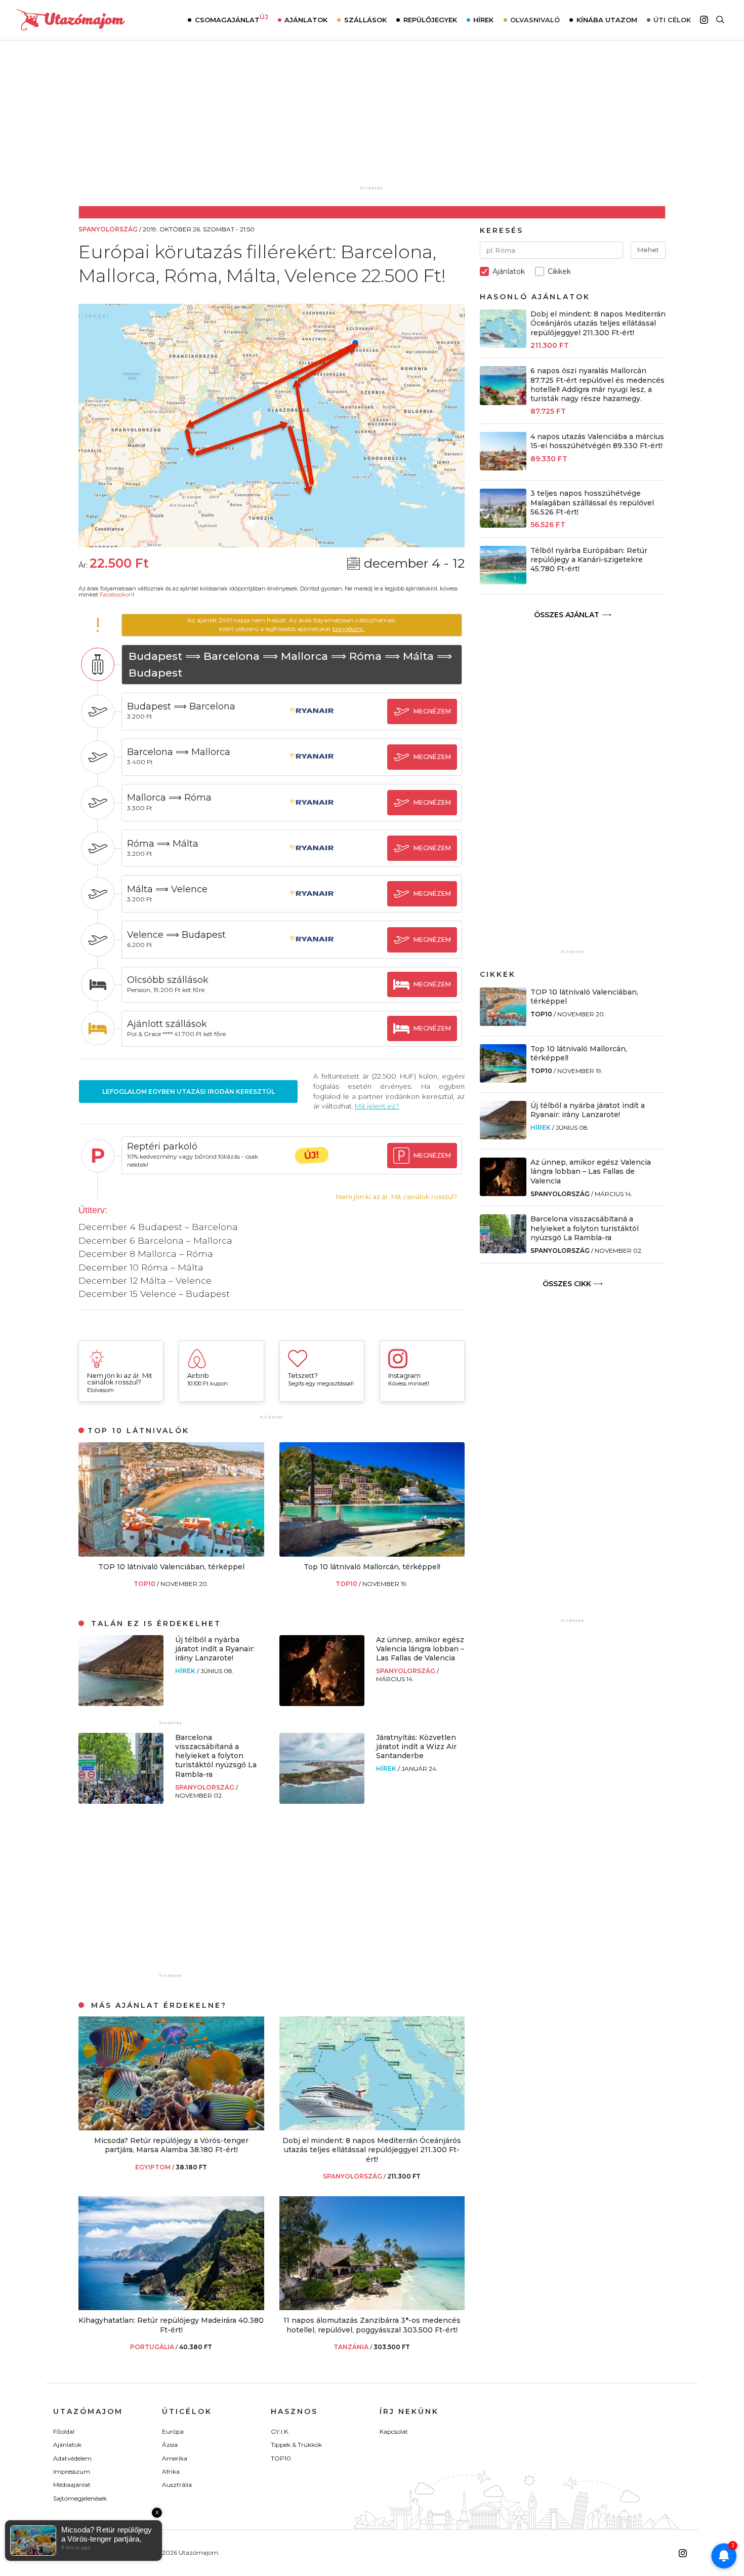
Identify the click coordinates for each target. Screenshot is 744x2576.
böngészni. (348, 629)
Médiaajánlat (72, 2485)
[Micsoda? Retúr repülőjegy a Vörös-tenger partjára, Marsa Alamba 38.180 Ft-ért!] (171, 2128)
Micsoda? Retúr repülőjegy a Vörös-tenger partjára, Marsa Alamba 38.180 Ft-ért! (171, 2145)
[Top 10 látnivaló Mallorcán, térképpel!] (372, 1554)
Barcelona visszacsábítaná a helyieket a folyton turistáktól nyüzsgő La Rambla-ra (216, 1756)
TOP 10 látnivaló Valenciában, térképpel (171, 1567)
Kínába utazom (607, 20)
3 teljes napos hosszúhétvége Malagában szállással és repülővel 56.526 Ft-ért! (592, 502)
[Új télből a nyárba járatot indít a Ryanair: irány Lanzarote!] (121, 1703)
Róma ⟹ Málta (163, 844)
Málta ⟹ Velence (167, 889)
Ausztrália (177, 2485)
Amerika (175, 2458)
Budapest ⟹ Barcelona (181, 706)
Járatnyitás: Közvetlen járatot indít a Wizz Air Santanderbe (416, 1747)
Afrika (171, 2471)
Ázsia (170, 2445)
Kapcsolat (394, 2431)
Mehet (648, 250)
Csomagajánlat (232, 19)
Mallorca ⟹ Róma (169, 798)
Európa (173, 2431)
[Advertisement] (372, 120)
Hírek (483, 20)
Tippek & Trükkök (296, 2445)
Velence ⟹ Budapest (176, 935)
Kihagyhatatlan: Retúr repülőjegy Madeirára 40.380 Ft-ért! (171, 2325)
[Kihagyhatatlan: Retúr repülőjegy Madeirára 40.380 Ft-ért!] (171, 2307)
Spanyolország (406, 1671)
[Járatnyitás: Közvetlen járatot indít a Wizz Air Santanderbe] (322, 1801)
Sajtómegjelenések (80, 2498)
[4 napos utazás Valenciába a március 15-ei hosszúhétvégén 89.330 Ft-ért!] (503, 468)
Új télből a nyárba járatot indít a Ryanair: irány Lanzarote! (215, 1649)
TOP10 (145, 1584)
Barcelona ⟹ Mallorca (179, 752)
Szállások (365, 20)
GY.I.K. (280, 2431)
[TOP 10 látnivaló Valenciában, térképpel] (171, 1554)
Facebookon (116, 595)
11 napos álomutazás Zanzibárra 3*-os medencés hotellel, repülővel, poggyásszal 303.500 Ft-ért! (372, 2325)
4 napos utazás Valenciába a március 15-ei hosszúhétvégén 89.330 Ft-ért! (597, 441)
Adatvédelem (72, 2458)
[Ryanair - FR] (312, 720)
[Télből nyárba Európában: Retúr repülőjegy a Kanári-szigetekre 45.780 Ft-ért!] (503, 582)
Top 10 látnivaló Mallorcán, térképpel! (372, 1567)
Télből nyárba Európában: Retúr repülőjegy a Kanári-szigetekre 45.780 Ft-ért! (589, 560)
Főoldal (64, 2431)
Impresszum (72, 2471)
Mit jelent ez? (377, 1106)
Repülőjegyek (430, 20)
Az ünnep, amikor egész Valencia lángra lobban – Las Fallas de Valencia (420, 1649)
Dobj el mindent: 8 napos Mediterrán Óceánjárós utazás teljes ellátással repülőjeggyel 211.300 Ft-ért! (372, 2150)
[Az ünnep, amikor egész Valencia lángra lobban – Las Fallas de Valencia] (322, 1703)
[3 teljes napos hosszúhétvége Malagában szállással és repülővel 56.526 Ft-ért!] (503, 525)
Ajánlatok (306, 20)
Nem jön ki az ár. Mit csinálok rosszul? (397, 1197)
